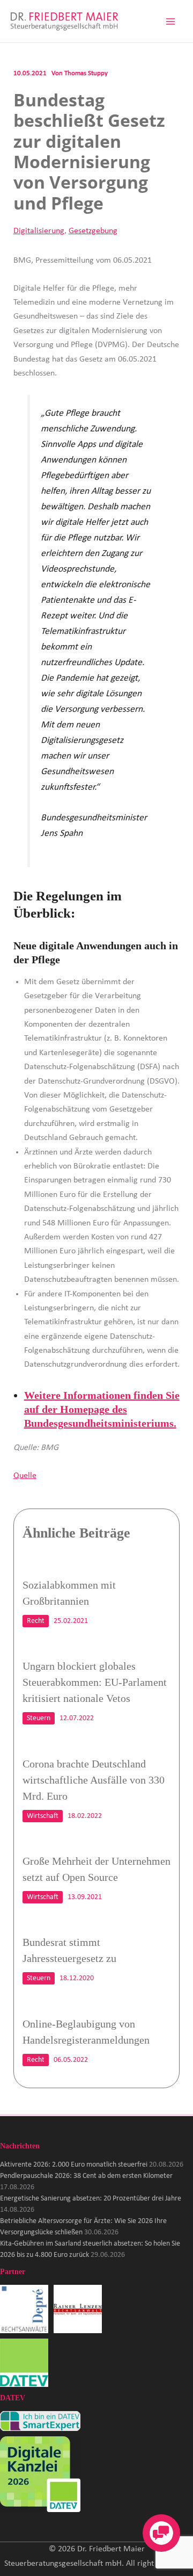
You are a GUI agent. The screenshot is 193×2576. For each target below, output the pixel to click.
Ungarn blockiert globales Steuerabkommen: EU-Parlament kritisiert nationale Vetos (95, 1682)
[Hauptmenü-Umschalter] (170, 21)
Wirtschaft (43, 1816)
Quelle (25, 1476)
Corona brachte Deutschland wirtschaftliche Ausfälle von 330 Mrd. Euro (94, 1780)
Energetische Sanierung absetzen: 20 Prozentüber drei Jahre (91, 2199)
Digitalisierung (39, 231)
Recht (36, 1621)
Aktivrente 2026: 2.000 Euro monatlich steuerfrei (74, 2165)
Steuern (39, 1718)
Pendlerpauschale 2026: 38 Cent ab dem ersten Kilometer (86, 2176)
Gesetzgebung (93, 231)
